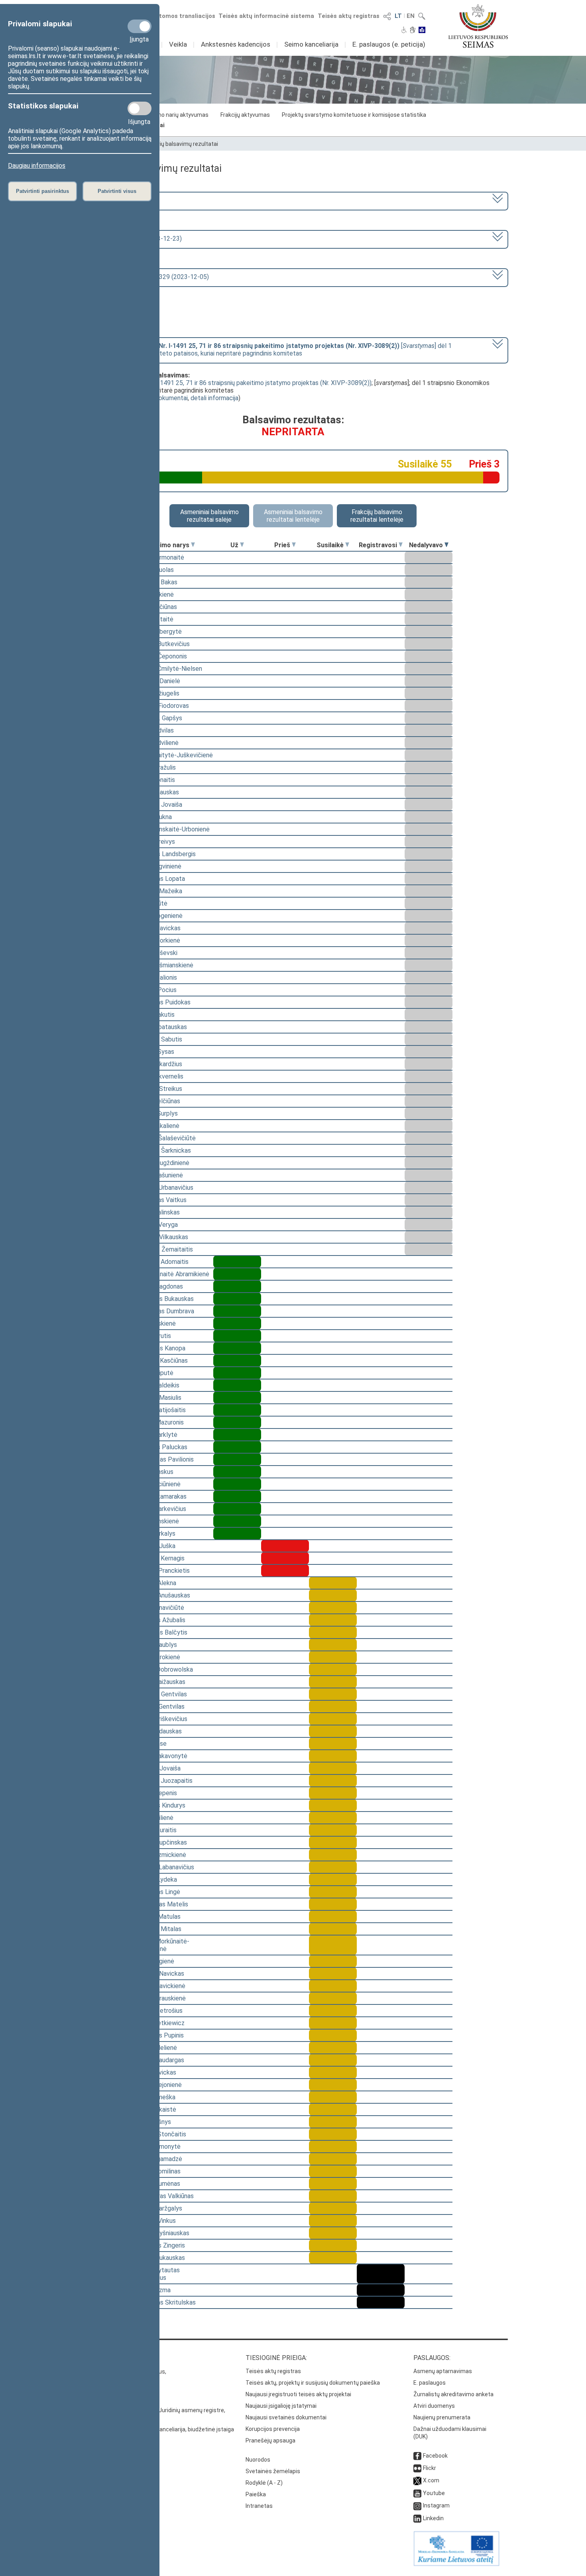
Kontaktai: (96, 2358)
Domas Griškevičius (160, 1719)
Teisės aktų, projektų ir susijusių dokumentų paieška (313, 2383)
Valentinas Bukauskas (164, 1299)
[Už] (242, 545)
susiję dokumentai (163, 398)
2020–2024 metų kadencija (121, 200)
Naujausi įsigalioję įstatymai (281, 2406)
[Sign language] (413, 31)
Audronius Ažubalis (159, 1620)
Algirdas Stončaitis (160, 2134)
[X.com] (417, 2480)
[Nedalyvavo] (446, 545)
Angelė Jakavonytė (160, 1756)
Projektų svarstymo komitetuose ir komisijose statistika (354, 115)
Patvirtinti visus (117, 191)
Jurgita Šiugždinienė (161, 1163)
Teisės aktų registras (349, 16)
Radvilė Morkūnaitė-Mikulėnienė (161, 1945)
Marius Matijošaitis (160, 1410)
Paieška (256, 2494)
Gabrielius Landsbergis (165, 854)
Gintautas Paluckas (160, 1447)
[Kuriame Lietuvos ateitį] (456, 2564)
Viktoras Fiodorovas (161, 706)
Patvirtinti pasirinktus (42, 191)
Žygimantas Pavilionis (164, 1459)
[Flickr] (417, 2468)
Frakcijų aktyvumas (245, 115)
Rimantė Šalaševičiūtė (165, 1138)
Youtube (434, 2493)
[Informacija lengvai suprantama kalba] (422, 31)
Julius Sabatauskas (160, 1027)
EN (411, 16)
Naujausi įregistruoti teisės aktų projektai (298, 2394)
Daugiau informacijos (37, 166)
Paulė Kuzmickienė (160, 1855)
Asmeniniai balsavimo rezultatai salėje (209, 516)
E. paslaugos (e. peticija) (389, 44)
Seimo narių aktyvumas (178, 115)
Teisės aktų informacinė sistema (266, 16)
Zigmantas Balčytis (160, 1632)
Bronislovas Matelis (161, 1904)
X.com (431, 2480)
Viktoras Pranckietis (162, 1571)
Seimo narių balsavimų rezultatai (176, 144)
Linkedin (433, 2518)
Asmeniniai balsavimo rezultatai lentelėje (293, 516)
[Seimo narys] (193, 545)
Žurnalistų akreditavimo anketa (453, 2394)
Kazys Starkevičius (160, 1509)
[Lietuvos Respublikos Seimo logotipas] (478, 26)
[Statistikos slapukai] (140, 108)
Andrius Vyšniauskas (161, 2233)
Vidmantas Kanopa (159, 1348)
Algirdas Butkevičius (162, 644)
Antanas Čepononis (160, 656)
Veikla (178, 44)
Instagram (436, 2505)
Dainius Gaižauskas (159, 1682)
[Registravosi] (401, 545)
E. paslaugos (430, 2383)
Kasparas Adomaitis (161, 1262)
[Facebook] (417, 2456)
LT (398, 16)
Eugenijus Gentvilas (160, 1694)
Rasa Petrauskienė (160, 1998)
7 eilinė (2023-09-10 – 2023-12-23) (132, 239)
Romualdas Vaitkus (160, 1200)
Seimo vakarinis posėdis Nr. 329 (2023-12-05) (146, 277)
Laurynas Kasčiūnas (161, 1361)
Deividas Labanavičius (164, 1867)
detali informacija (214, 398)
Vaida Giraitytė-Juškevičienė (173, 755)
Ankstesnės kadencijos (236, 44)
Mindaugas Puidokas (162, 1002)
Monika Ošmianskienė (163, 965)
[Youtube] (417, 2493)
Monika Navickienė (159, 1986)
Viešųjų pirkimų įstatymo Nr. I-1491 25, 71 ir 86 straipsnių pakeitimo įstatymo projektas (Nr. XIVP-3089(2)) (225, 383)
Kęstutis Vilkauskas (161, 1237)
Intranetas (259, 2506)
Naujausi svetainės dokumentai (286, 2417)
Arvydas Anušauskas (162, 1595)
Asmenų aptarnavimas (443, 2371)
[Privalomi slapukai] (140, 26)
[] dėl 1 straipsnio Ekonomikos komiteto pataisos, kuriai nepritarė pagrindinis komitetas (267, 350)
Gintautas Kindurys (159, 1805)
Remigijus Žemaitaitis (163, 1249)
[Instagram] (417, 2505)
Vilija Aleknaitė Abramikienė (171, 1274)
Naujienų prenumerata (442, 2417)
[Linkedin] (417, 2518)
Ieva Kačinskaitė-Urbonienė (172, 829)
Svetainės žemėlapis (273, 2471)
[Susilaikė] (347, 545)
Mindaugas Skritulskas (165, 2302)
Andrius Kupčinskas (160, 1842)
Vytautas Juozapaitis (163, 1781)
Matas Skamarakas (160, 1496)
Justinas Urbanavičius (163, 1188)
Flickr (430, 2468)
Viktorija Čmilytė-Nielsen (168, 669)
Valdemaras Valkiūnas (164, 2196)
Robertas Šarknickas (162, 1150)
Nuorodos (258, 2460)
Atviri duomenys (434, 2406)
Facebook (435, 2456)
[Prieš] (294, 545)
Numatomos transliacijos (179, 16)
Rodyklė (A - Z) (264, 2483)
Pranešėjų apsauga (270, 2440)
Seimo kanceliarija (311, 44)
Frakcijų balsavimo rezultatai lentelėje (377, 516)
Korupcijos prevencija (273, 2429)
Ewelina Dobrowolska (163, 1669)
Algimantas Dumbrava (164, 1311)
